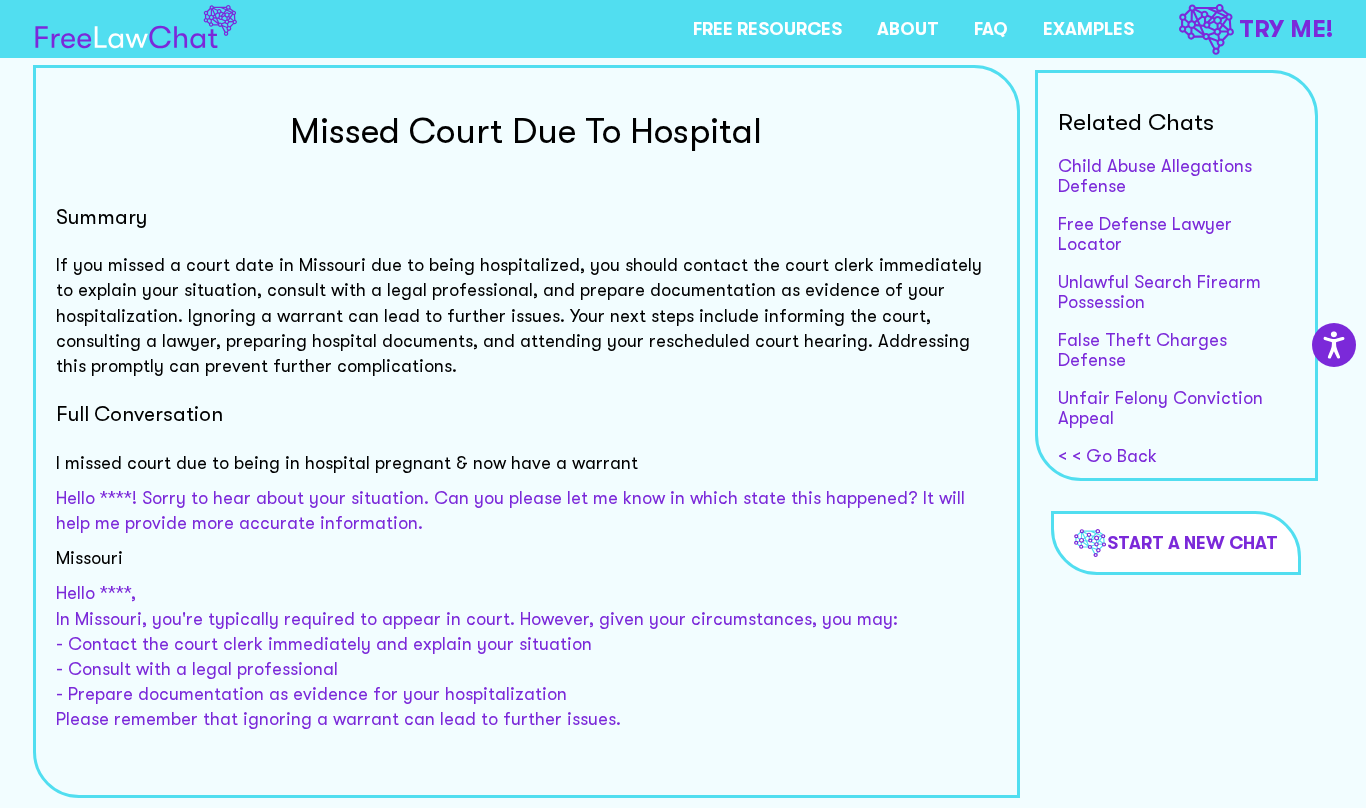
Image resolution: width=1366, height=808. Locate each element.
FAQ (991, 29)
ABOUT (908, 29)
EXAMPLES (1088, 29)
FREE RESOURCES (767, 29)
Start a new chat (1192, 543)
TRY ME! (1286, 29)
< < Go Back (1107, 456)
